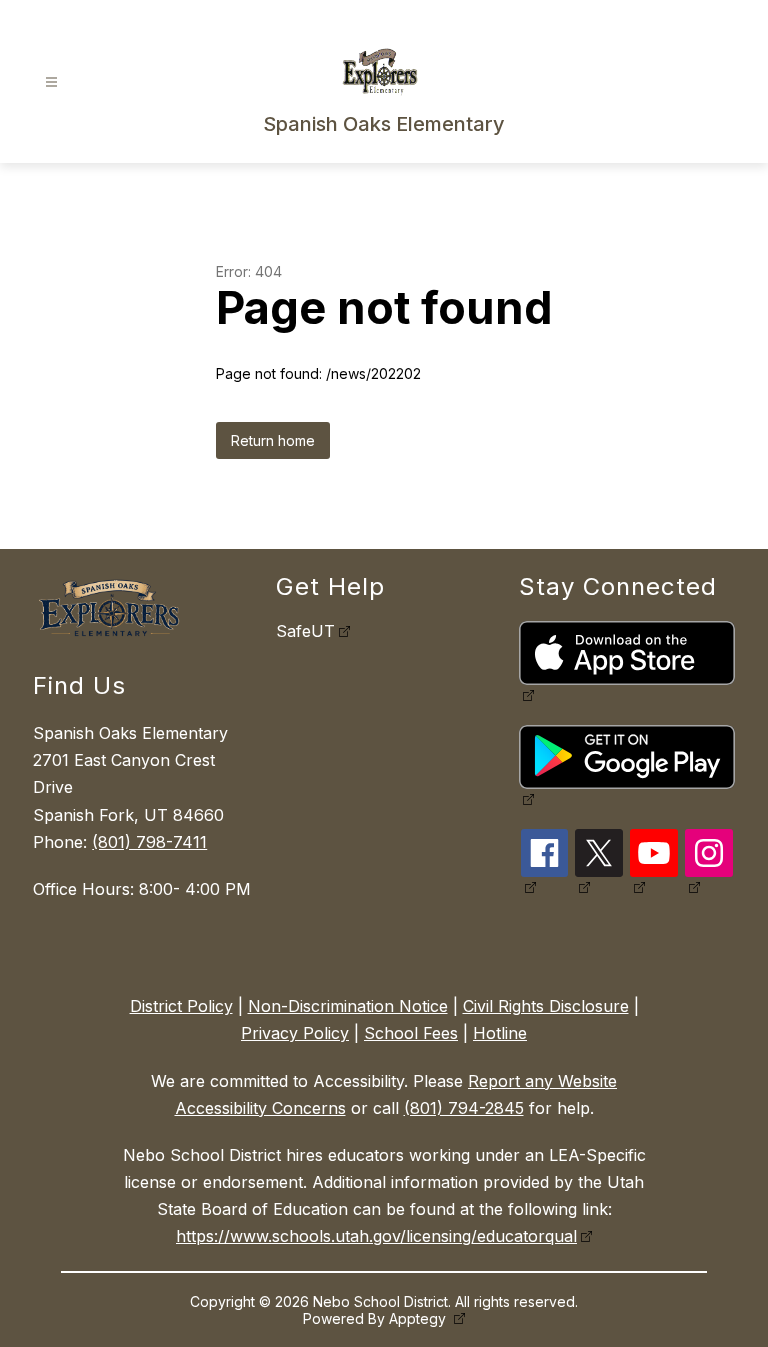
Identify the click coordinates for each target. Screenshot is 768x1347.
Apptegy (419, 1318)
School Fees (411, 1033)
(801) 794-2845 (464, 1108)
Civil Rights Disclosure (546, 1006)
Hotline (500, 1033)
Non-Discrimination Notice (348, 1006)
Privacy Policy (295, 1033)
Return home (273, 440)
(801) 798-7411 (149, 842)
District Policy (181, 1006)
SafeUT (305, 631)
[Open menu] (51, 82)
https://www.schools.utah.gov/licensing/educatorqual (376, 1236)
